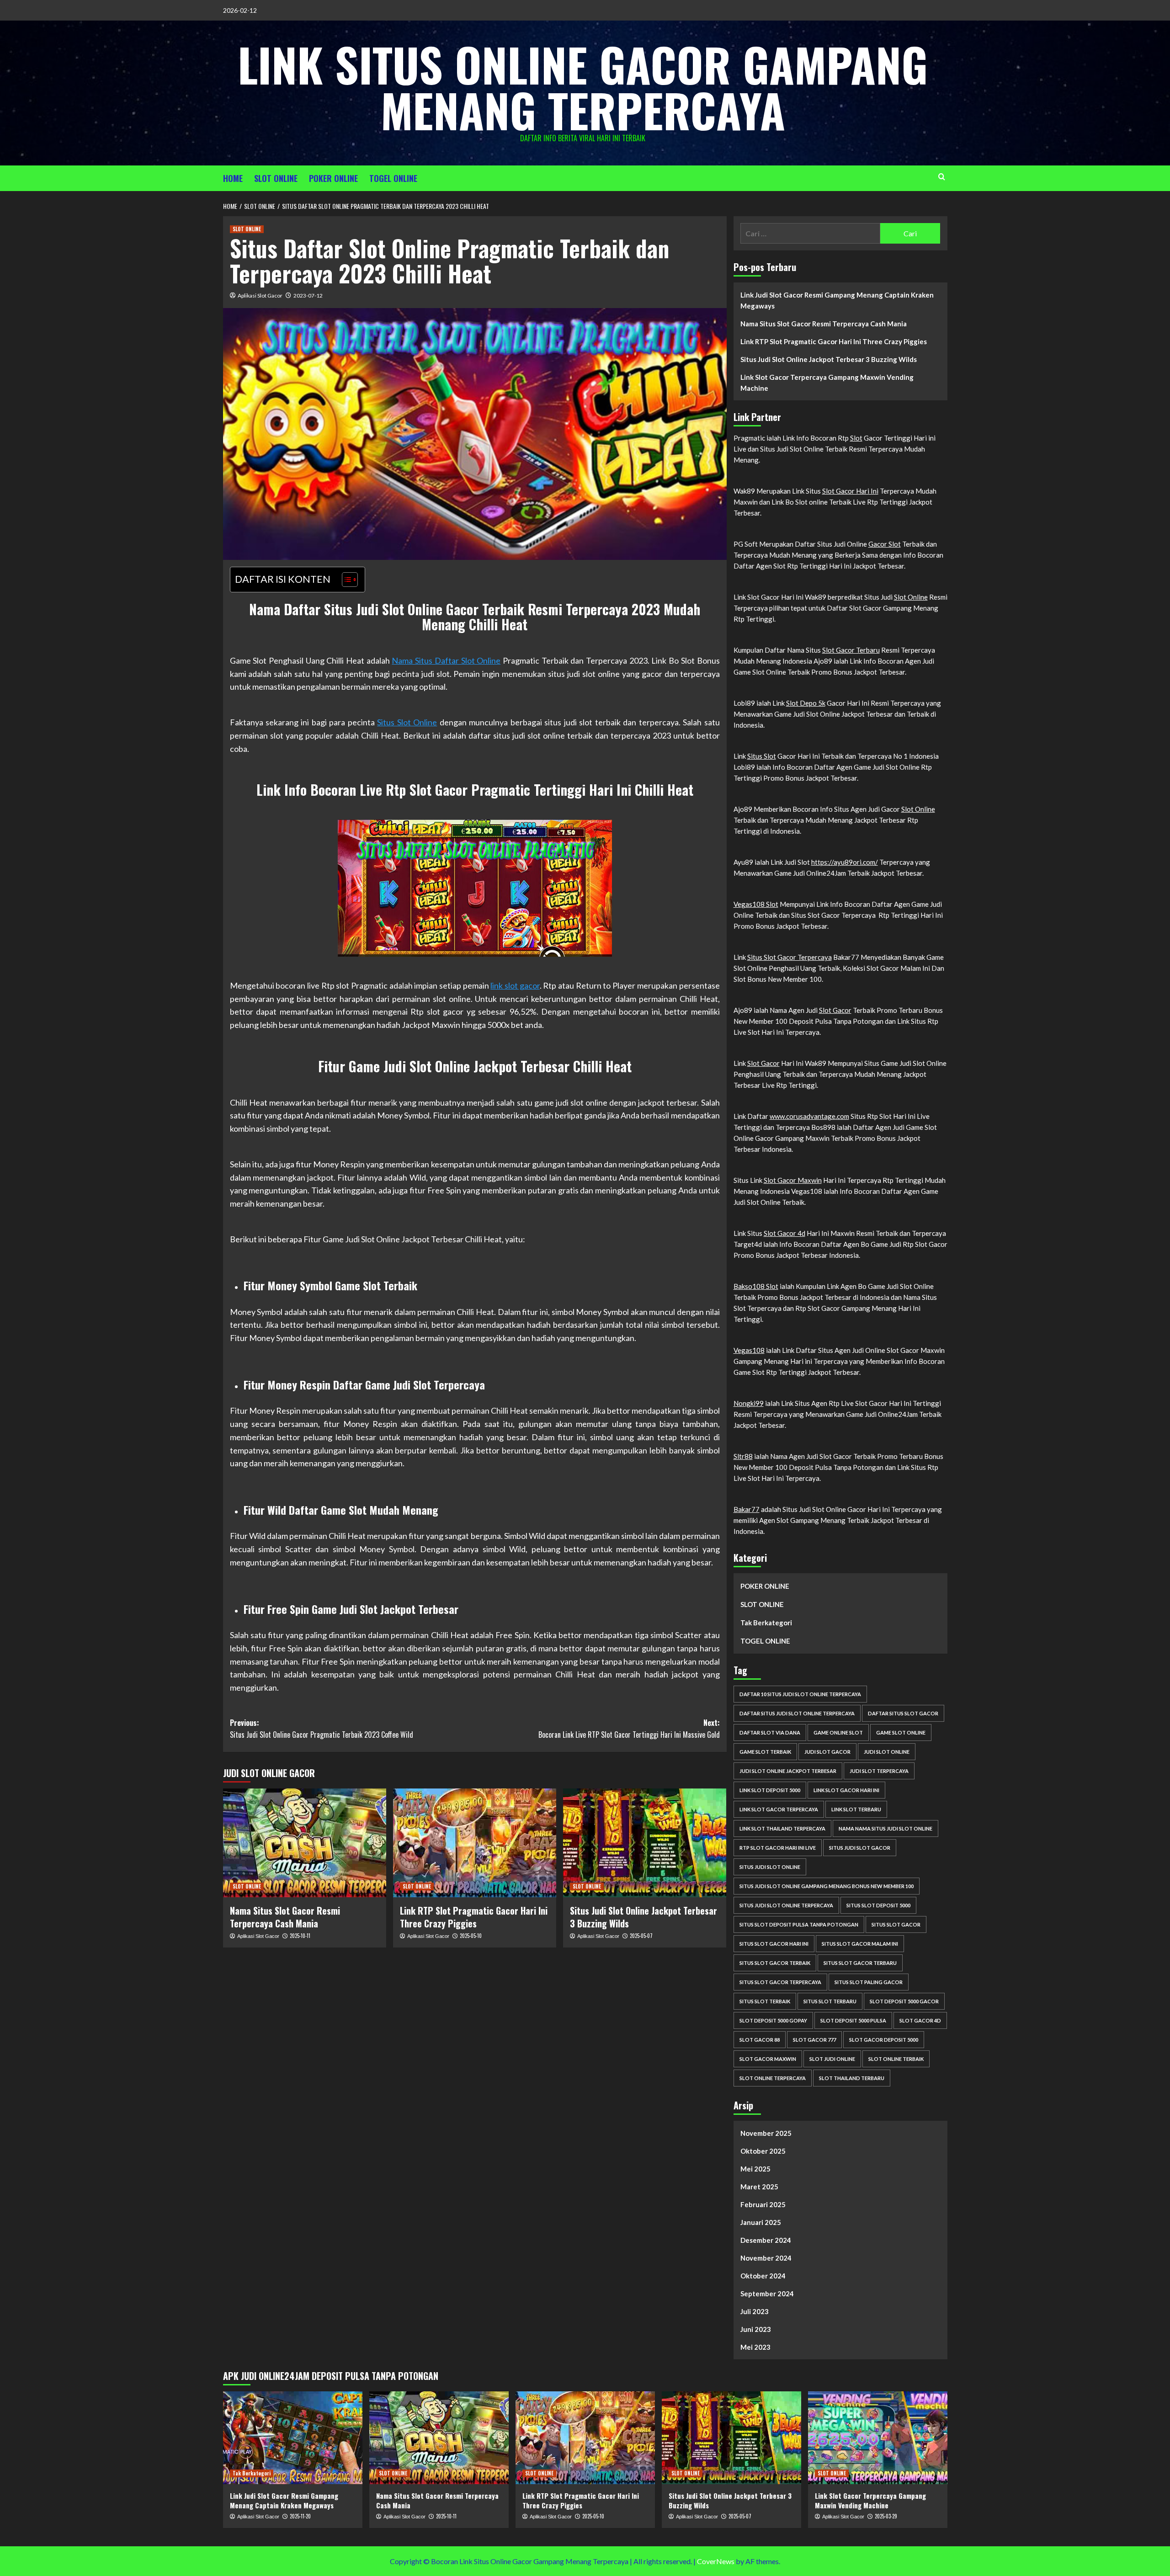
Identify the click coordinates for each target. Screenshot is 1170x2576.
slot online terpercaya (773, 2078)
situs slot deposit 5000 (878, 1905)
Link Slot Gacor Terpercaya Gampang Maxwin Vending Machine (827, 383)
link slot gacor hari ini (846, 1790)
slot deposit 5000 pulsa (853, 2020)
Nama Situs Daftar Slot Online (446, 660)
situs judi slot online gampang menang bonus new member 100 (827, 1886)
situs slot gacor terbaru (860, 1963)
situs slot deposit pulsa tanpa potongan (799, 1924)
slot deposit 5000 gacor (904, 2001)
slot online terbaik (896, 2059)
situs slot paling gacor (869, 1982)
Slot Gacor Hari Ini (850, 491)
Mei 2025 (755, 2169)
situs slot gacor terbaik (775, 1963)
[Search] (942, 177)
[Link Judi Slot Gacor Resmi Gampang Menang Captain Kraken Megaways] (293, 2438)
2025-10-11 (300, 1936)
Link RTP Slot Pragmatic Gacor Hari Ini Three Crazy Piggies (474, 1917)
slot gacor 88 (760, 2040)
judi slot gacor (827, 1752)
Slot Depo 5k (806, 703)
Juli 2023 (755, 2311)
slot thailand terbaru (852, 2078)
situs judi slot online (770, 1867)
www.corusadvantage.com (809, 1116)
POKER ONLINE (333, 178)
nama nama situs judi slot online (885, 1828)
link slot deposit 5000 (770, 1790)
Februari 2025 (763, 2204)
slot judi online (832, 2059)
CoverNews (716, 2561)
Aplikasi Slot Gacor (260, 295)
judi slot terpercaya (879, 1771)
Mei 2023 (755, 2347)
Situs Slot (762, 756)
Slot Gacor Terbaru (851, 650)
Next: (629, 1729)
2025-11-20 (300, 2516)
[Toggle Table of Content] (345, 580)
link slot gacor (515, 985)
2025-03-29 (886, 2516)
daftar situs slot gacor (903, 1713)
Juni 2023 (756, 2329)
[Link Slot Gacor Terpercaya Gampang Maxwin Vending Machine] (878, 2438)
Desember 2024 (766, 2240)
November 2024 (766, 2258)
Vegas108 (749, 1350)
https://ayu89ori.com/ (845, 862)
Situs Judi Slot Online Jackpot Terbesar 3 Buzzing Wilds (643, 1917)
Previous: (322, 1729)
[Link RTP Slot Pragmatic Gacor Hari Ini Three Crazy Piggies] (475, 1843)
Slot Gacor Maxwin (793, 1180)
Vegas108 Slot (756, 904)
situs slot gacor (896, 1924)
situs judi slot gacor (860, 1848)
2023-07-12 (308, 295)
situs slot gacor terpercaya (780, 1982)
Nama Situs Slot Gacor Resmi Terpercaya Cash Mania (285, 1917)
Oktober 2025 (763, 2151)
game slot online (901, 1732)
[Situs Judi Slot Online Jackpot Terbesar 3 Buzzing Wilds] (645, 1843)
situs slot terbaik (765, 2001)
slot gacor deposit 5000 (884, 2040)
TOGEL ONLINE (393, 178)
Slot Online (911, 597)
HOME (233, 178)
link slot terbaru (856, 1809)
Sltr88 (743, 1456)
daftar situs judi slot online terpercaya (797, 1713)
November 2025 (766, 2133)
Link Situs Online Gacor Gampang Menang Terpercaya (583, 87)
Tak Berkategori (766, 1623)
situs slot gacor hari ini (774, 1944)
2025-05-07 (641, 1936)
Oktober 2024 (763, 2276)
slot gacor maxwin (768, 2059)
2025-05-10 (471, 1936)
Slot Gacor (835, 1010)
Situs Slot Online (407, 722)
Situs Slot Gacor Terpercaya (790, 957)
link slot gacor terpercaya (779, 1809)
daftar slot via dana (770, 1732)
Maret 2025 (759, 2187)
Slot (856, 438)
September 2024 (767, 2294)
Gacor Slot (885, 544)
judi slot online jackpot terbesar (788, 1771)
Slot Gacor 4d (784, 1233)
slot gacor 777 (814, 2040)
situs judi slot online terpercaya (786, 1905)
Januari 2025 (761, 2222)
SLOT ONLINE (276, 178)
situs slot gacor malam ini (860, 1944)
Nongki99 (749, 1403)
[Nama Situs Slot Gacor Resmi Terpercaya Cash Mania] (305, 1843)
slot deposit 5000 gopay (773, 2020)
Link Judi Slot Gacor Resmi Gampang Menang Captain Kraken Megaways (837, 300)
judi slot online (887, 1752)
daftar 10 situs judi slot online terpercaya (800, 1694)
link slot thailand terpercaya (782, 1828)
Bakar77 (747, 1509)
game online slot (838, 1732)
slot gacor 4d (920, 2020)
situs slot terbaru (830, 2001)
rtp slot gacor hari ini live (778, 1848)
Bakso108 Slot (756, 1286)
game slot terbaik (765, 1752)
